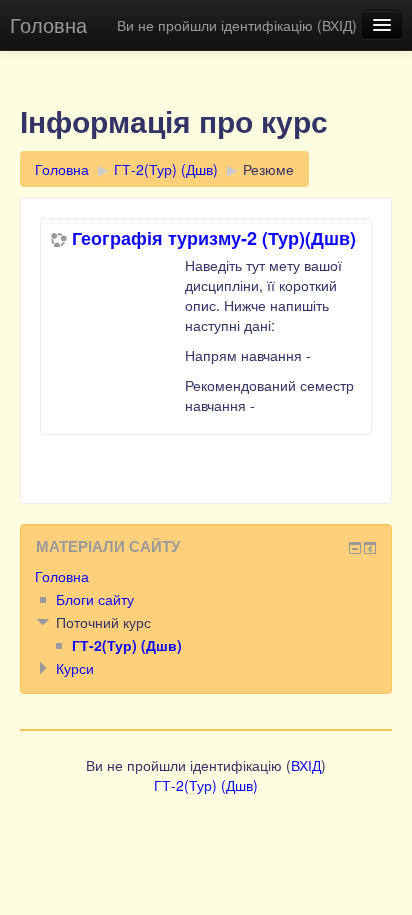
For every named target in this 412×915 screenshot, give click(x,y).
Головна (48, 24)
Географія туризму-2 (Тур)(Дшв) (214, 238)
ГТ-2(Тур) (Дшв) (166, 169)
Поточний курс (103, 622)
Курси (75, 668)
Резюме (268, 169)
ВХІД (337, 25)
